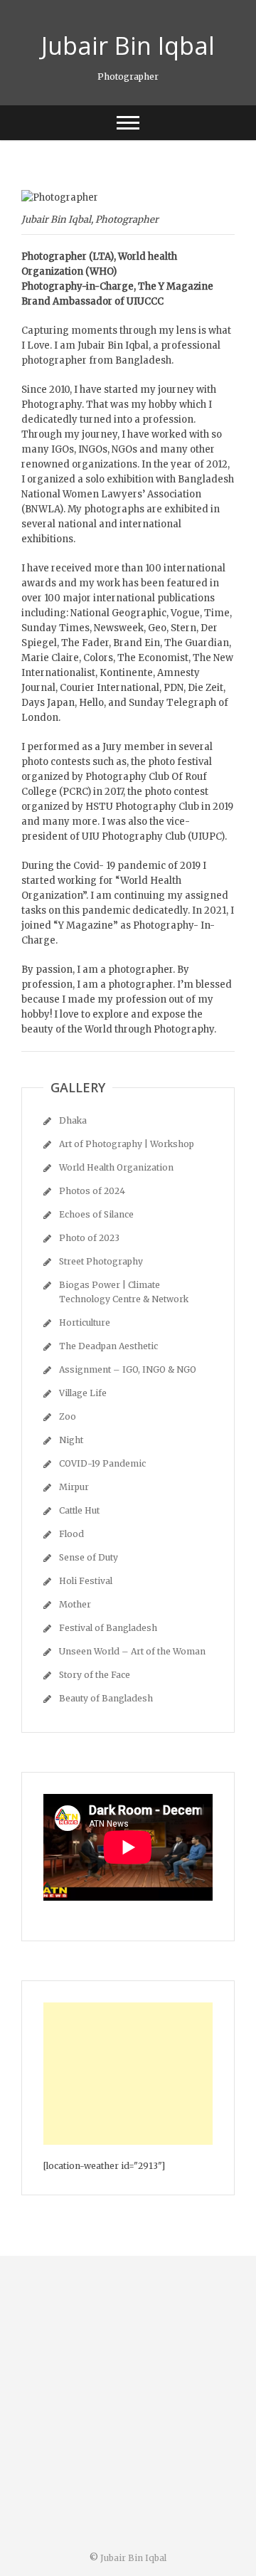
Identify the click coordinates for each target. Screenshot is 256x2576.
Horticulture (85, 1323)
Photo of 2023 (89, 1238)
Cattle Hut (79, 1510)
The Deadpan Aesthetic (108, 1346)
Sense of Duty (89, 1557)
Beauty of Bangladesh (106, 1698)
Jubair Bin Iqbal (128, 46)
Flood (71, 1534)
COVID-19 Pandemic (102, 1463)
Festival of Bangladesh (108, 1628)
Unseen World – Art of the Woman (132, 1651)
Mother (75, 1604)
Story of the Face (95, 1675)
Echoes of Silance (96, 1214)
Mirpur (74, 1487)
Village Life (83, 1393)
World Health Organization (116, 1167)
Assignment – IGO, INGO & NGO (128, 1369)
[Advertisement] (128, 2074)
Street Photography (101, 1261)
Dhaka (73, 1120)
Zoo (68, 1416)
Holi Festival (86, 1581)
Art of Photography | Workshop (127, 1144)
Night (71, 1440)
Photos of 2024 (92, 1191)
